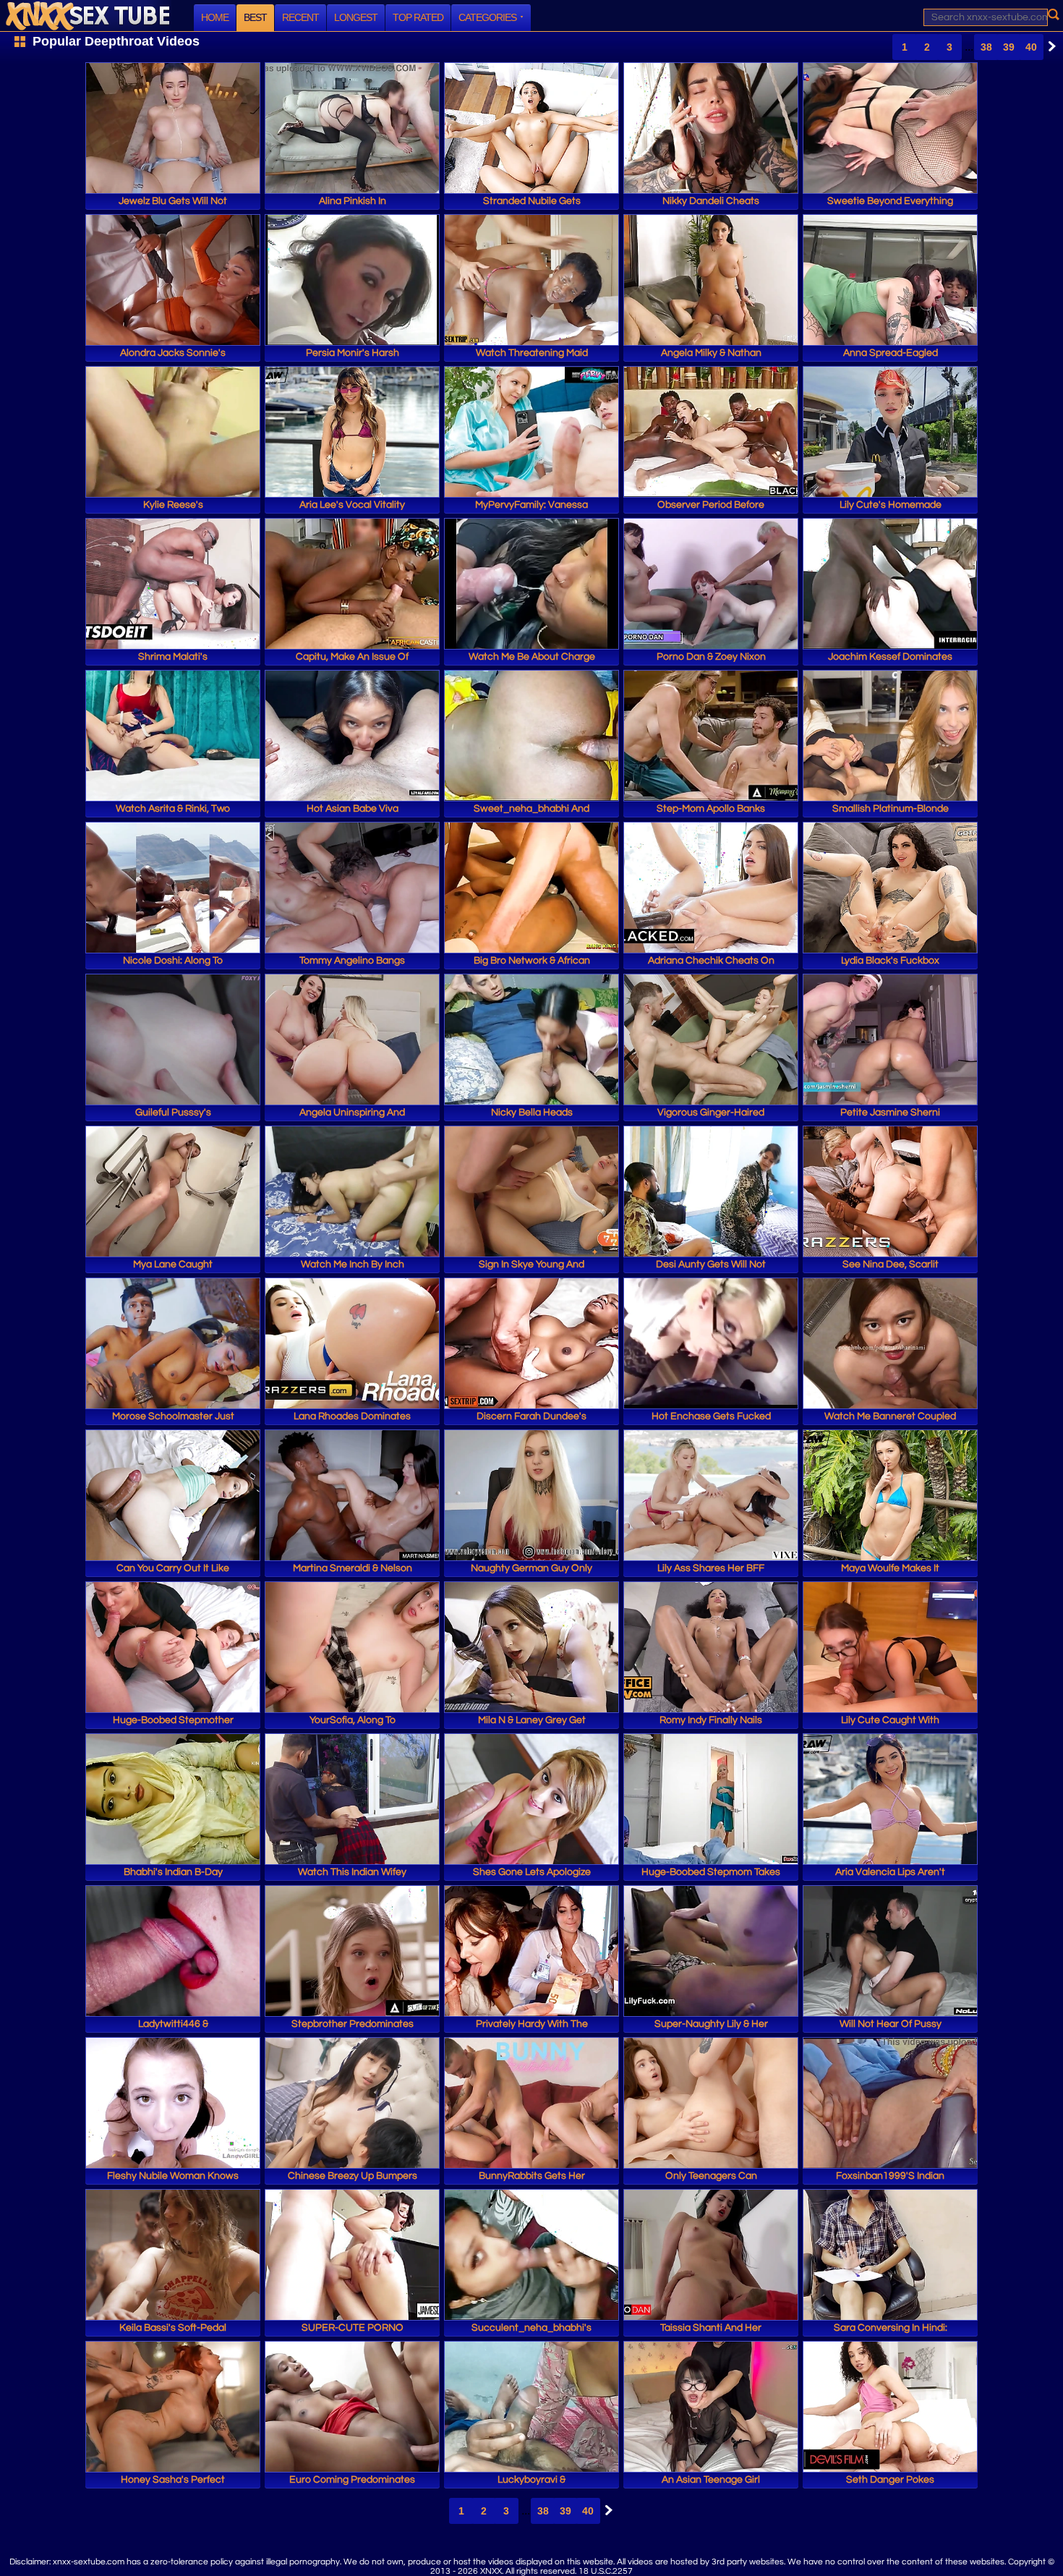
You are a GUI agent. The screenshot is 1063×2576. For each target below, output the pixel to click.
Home (215, 17)
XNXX (87, 16)
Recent (300, 17)
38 (986, 47)
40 (1031, 47)
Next (1049, 46)
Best (255, 17)
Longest (356, 17)
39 (1009, 47)
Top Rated (418, 17)
